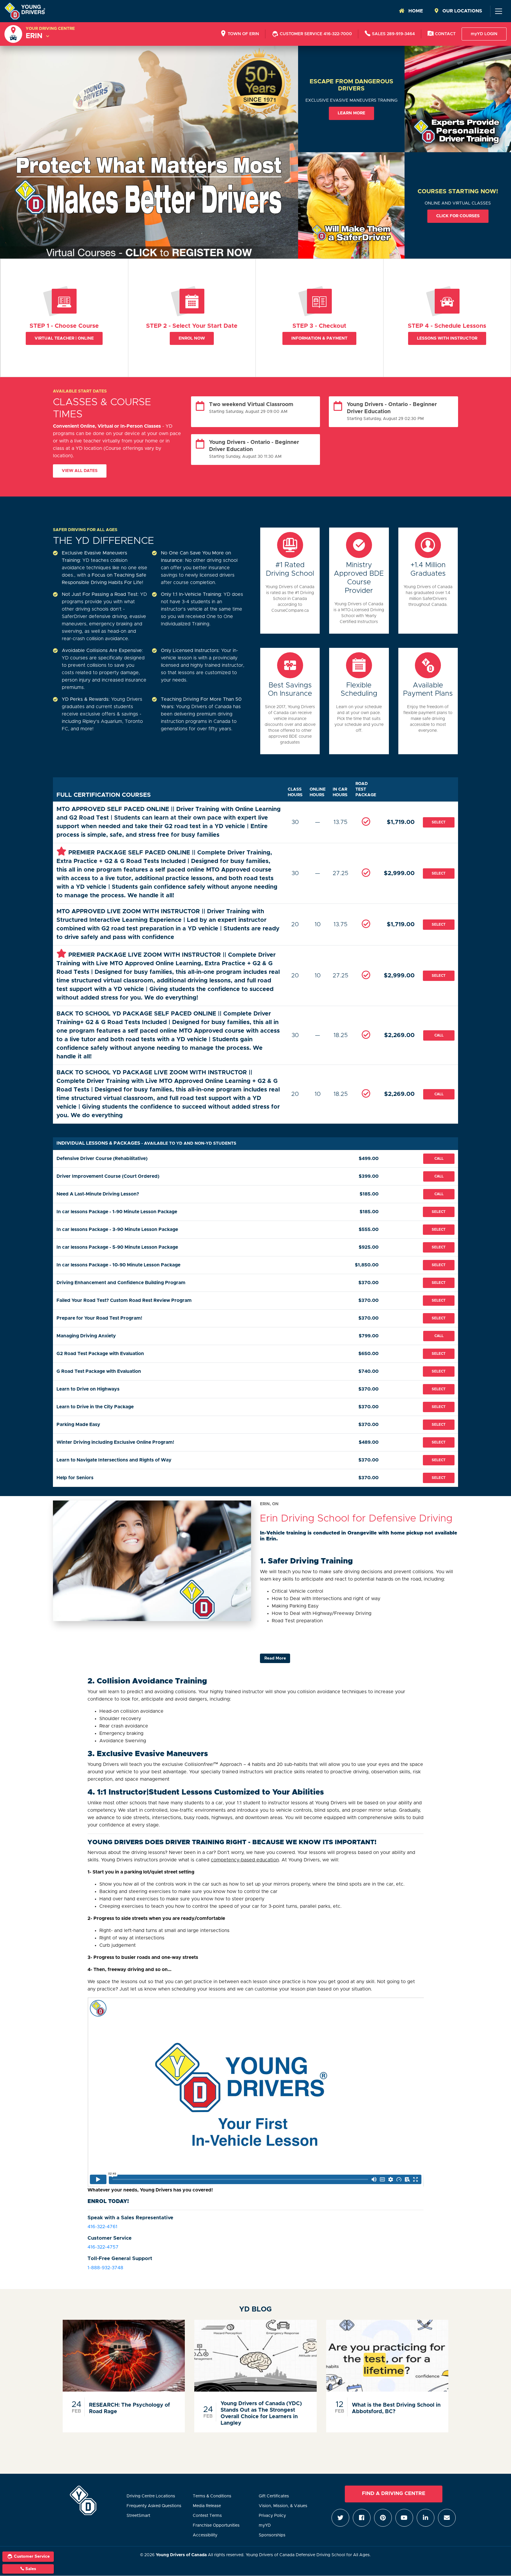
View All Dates (80, 471)
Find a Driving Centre (394, 2494)
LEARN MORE (351, 113)
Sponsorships (272, 2535)
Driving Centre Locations (151, 2496)
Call (439, 1035)
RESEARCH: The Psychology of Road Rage (130, 2408)
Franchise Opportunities (216, 2525)
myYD (265, 2525)
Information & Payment (319, 338)
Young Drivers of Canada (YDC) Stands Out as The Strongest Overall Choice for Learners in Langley (261, 2413)
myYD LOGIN (484, 34)
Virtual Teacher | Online (64, 338)
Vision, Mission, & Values (283, 2506)
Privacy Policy (272, 2516)
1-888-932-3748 (105, 2268)
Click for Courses (458, 216)
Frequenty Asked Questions (154, 2506)
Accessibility (205, 2535)
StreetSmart (138, 2516)
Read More (275, 1658)
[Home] (25, 11)
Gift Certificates (274, 2496)
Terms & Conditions (212, 2496)
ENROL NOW (192, 338)
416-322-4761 (102, 2227)
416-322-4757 (103, 2247)
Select (439, 822)
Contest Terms (207, 2516)
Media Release (207, 2506)
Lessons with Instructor (447, 338)
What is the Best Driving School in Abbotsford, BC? (396, 2408)
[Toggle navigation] (498, 11)
